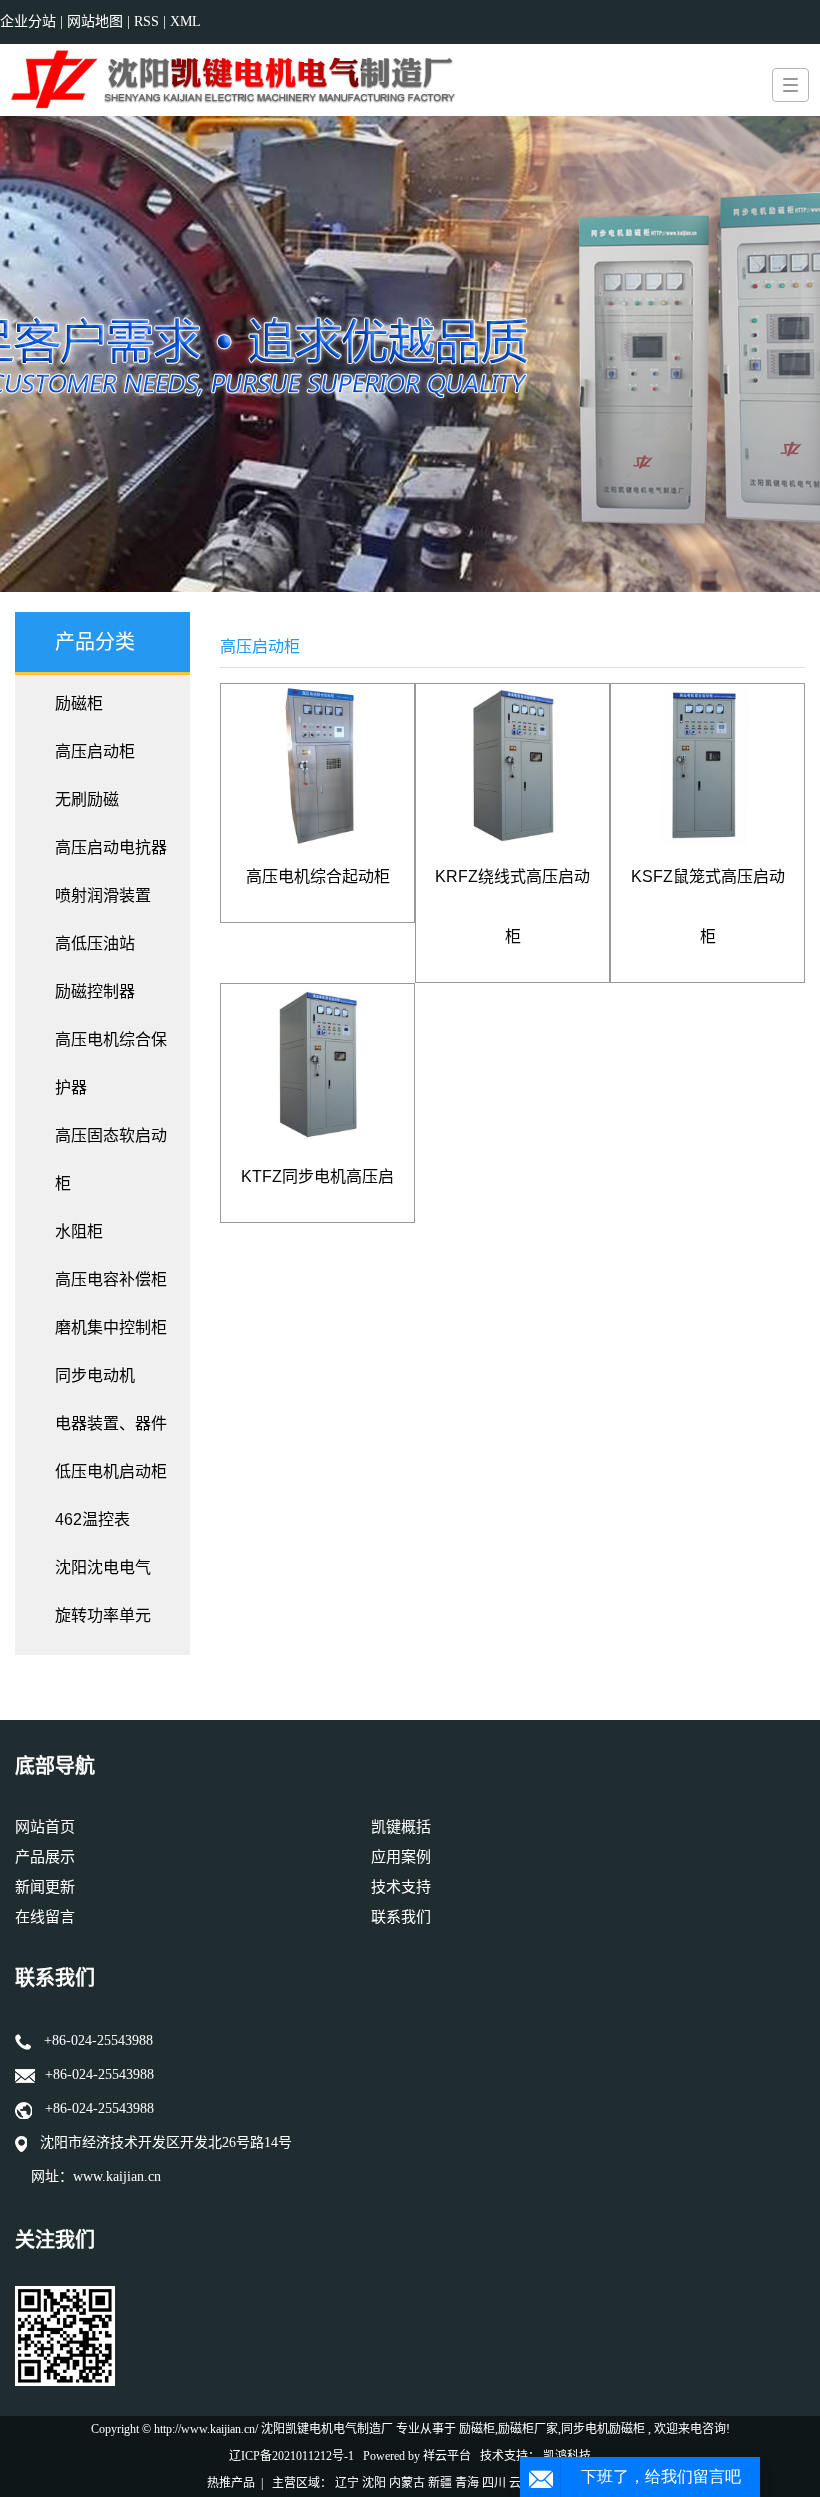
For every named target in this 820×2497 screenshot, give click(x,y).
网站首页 (45, 1827)
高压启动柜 (95, 751)
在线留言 (45, 1917)
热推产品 (231, 2483)
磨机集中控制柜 (111, 1327)
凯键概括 (401, 1827)
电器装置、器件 (111, 1423)
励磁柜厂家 (528, 2429)
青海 (467, 2483)
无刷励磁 (87, 799)
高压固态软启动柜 (111, 1159)
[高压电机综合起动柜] (317, 765)
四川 (494, 2483)
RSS (146, 21)
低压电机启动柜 (111, 1471)
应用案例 (401, 1857)
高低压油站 (95, 943)
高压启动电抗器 (111, 847)
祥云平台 (447, 2456)
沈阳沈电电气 (103, 1567)
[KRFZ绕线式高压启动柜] (512, 765)
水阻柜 (79, 1231)
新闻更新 (45, 1887)
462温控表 (92, 1519)
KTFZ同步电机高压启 (317, 1176)
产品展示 (45, 1857)
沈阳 (374, 2483)
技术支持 (401, 1887)
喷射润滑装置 (103, 895)
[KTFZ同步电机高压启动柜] (317, 1065)
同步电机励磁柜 (603, 2429)
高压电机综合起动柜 (318, 876)
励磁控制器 (95, 991)
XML (185, 21)
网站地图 (97, 21)
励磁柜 (79, 703)
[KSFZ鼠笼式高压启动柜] (707, 765)
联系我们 (401, 1917)
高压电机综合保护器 (111, 1063)
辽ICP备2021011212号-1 (291, 2456)
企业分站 (28, 21)
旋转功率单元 (103, 1615)
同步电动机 (95, 1375)
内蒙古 (407, 2483)
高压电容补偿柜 (111, 1279)
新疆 (440, 2483)
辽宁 (347, 2483)
